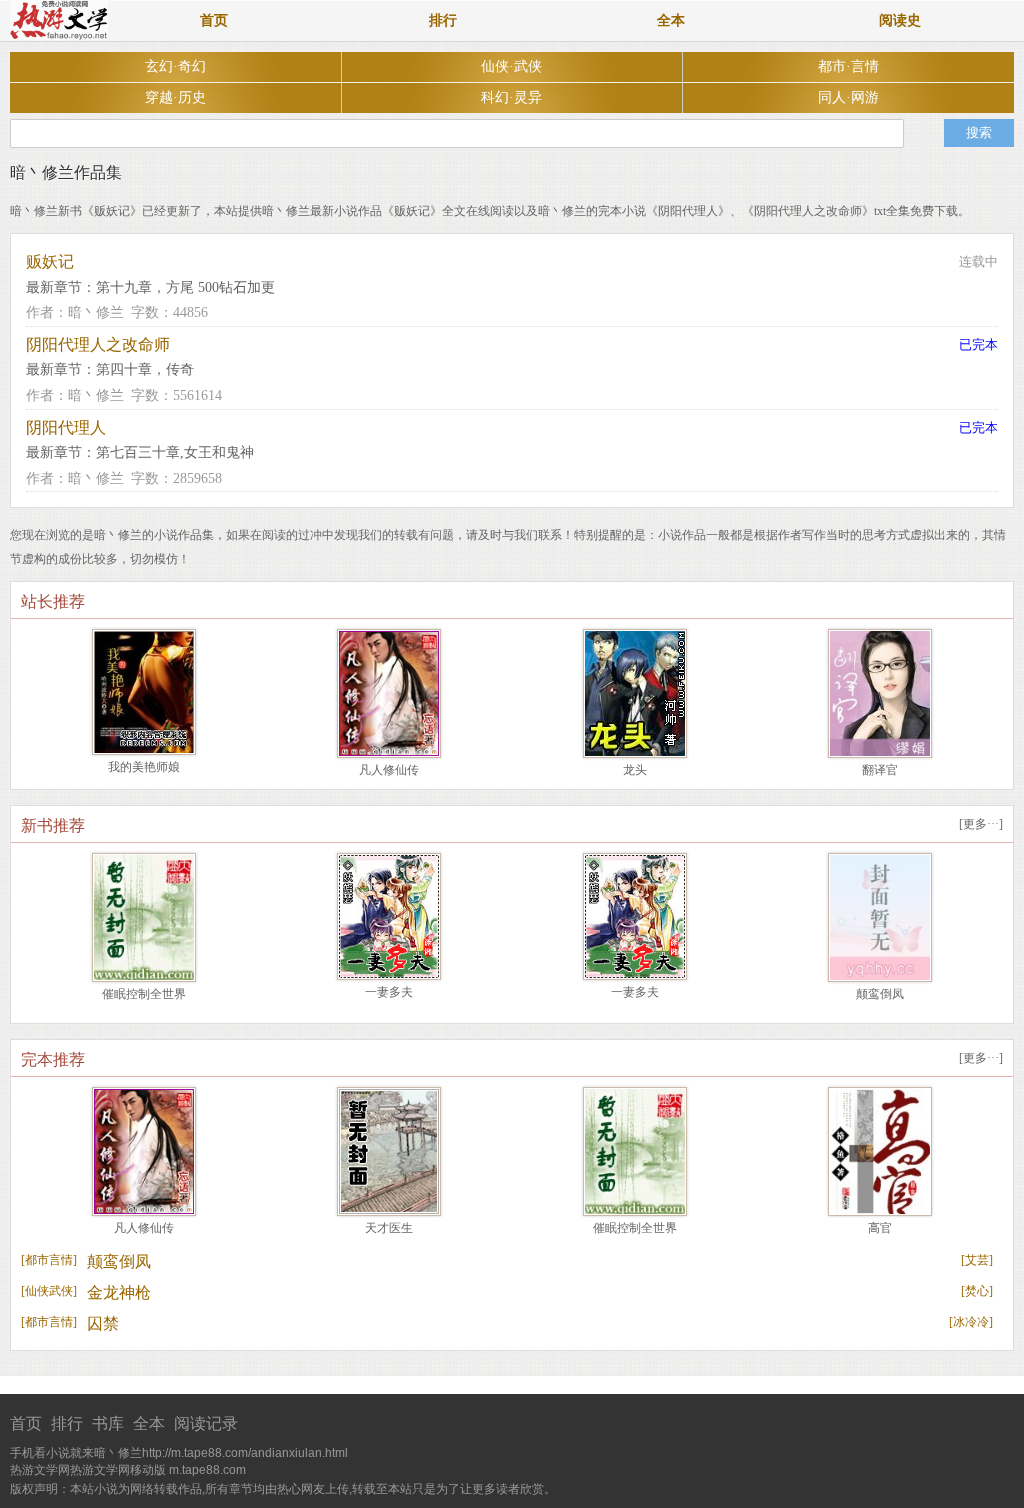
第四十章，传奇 (145, 369)
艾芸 (977, 1260)
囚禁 (103, 1323)
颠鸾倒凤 (880, 994)
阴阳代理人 (66, 427)
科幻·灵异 (511, 97)
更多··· (981, 824)
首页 (214, 20)
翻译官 (880, 770)
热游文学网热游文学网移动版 (88, 1470)
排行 (443, 20)
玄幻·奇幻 (175, 66)
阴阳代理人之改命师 (98, 344)
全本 (671, 20)
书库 (108, 1423)
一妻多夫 (389, 992)
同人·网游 (848, 97)
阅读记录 (206, 1423)
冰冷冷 (971, 1322)
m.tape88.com (207, 1470)
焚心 (977, 1291)
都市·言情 (848, 66)
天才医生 (389, 1228)
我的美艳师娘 (144, 767)
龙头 (635, 770)
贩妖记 (50, 261)
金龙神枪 (119, 1292)
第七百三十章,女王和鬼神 (175, 452)
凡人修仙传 (389, 770)
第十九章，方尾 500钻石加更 (185, 287)
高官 (880, 1228)
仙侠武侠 (49, 1291)
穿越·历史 (175, 97)
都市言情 (49, 1260)
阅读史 (900, 20)
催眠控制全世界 (144, 994)
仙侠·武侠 (511, 66)
